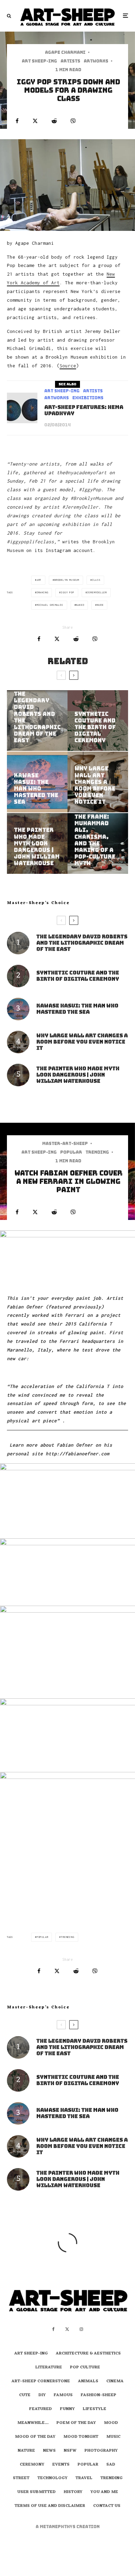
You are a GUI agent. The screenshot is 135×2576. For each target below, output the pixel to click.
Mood (111, 2423)
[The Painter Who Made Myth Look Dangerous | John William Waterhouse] (37, 843)
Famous (63, 2395)
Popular (71, 1152)
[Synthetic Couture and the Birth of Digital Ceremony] (98, 721)
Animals (88, 2382)
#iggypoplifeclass (30, 542)
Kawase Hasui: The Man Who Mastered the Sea (77, 1009)
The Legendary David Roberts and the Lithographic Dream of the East (82, 943)
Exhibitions (88, 398)
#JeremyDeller (80, 507)
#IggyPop (90, 490)
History (73, 2492)
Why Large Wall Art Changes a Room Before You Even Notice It (82, 1042)
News (49, 2451)
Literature (49, 2368)
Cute (25, 2395)
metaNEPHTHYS (58, 2527)
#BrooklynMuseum (91, 498)
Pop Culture (85, 2368)
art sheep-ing (39, 61)
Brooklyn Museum (67, 580)
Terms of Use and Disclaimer (50, 2506)
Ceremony (32, 2465)
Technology (52, 2478)
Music (113, 2437)
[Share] (17, 121)
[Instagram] (81, 2329)
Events (61, 2465)
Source (68, 366)
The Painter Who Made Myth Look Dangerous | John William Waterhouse (78, 1075)
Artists (70, 61)
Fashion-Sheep (98, 2395)
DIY (42, 2395)
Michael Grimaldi (50, 605)
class (96, 580)
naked (80, 605)
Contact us (107, 2506)
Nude (100, 605)
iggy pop (67, 592)
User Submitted (37, 2492)
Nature (26, 2451)
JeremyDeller (97, 592)
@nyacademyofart (86, 472)
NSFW (70, 2451)
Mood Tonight (81, 2437)
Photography (101, 2451)
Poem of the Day (76, 2423)
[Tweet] (35, 121)
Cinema (115, 2382)
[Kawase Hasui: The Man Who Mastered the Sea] (37, 782)
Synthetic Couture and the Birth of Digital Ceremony (78, 976)
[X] (67, 2329)
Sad (111, 2465)
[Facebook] (53, 2329)
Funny (67, 2409)
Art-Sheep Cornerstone (41, 2382)
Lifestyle (94, 2409)
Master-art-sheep (65, 1144)
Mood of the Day (35, 2437)
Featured (40, 2409)
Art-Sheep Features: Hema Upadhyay (84, 410)
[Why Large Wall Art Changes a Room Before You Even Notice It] (98, 782)
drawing (43, 592)
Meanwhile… (33, 2423)
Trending (97, 1152)
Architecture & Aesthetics (88, 2354)
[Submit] (54, 121)
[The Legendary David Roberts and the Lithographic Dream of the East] (37, 721)
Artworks (96, 61)
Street (21, 2478)
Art (39, 580)
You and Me (104, 2492)
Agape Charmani (65, 52)
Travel (84, 2478)
